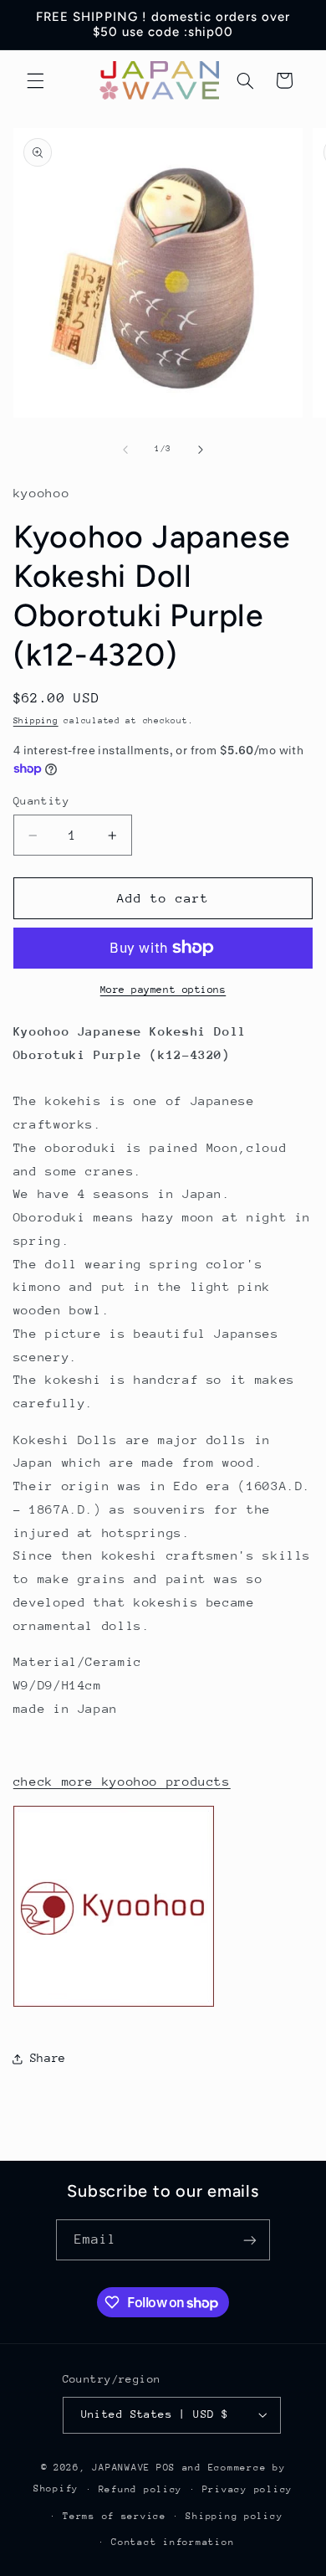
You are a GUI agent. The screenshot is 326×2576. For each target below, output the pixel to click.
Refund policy (141, 2489)
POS (166, 2468)
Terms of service (115, 2516)
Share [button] (48, 2058)
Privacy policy (247, 2489)
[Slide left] (125, 450)
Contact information (173, 2542)
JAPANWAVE (121, 2468)
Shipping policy (234, 2516)
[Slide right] (201, 450)
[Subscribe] (250, 2240)
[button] (35, 80)
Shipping (36, 721)
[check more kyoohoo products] (114, 2005)
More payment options (163, 990)
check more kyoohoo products (122, 1781)
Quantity (41, 801)
